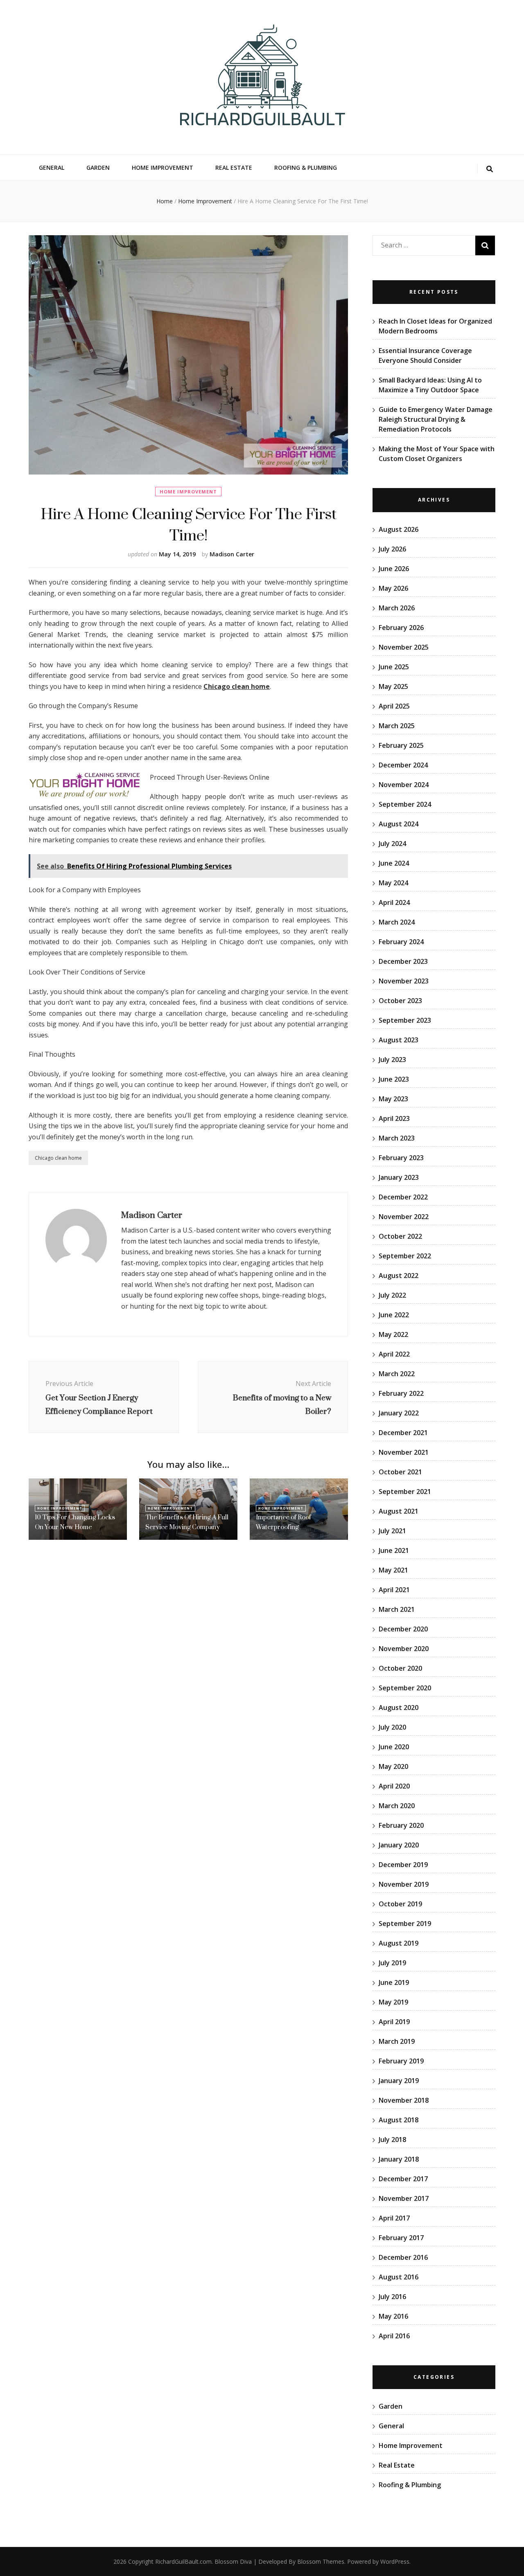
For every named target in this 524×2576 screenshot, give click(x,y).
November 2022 (404, 1217)
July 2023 (392, 1060)
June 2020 (394, 1747)
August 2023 (399, 1040)
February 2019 (401, 2061)
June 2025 (394, 667)
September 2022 (405, 1256)
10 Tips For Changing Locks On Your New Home (75, 1522)
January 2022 (399, 1413)
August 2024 (399, 824)
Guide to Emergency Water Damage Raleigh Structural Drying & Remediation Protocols (436, 419)
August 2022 (399, 1276)
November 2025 (404, 647)
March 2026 (397, 608)
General (52, 168)
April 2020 (394, 1786)
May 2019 (393, 2002)
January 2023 (399, 1177)
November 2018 (404, 2100)
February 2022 (401, 1393)
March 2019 (397, 2041)
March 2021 (397, 1609)
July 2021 (392, 1531)
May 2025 (393, 686)
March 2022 (397, 1374)
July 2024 (392, 844)
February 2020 (401, 1825)
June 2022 (394, 1315)
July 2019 (392, 1963)
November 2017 (404, 2198)
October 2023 (400, 1001)
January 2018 (399, 2159)
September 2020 (405, 1688)
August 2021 (399, 1511)
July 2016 (392, 2297)
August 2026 (399, 529)
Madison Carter (232, 554)
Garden (98, 168)
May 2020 (393, 1766)
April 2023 (394, 1118)
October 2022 (400, 1236)
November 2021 (404, 1452)
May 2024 (393, 883)
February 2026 (401, 628)
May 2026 (393, 588)
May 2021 (393, 1570)
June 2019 (394, 1982)
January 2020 (399, 1845)
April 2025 (394, 706)
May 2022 (393, 1334)
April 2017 (394, 2218)
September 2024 (405, 804)
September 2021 (405, 1492)
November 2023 (404, 981)
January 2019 (399, 2081)
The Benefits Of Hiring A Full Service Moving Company (187, 1522)
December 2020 (403, 1629)
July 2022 (392, 1295)
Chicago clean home (58, 1158)
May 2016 (393, 2316)
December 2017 (403, 2179)
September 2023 (405, 1020)
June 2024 (394, 863)
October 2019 (400, 1904)
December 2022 (403, 1197)
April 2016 (394, 2336)
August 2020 (399, 1708)
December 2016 (403, 2257)
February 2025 (401, 745)
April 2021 (394, 1590)
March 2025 (397, 726)
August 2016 (399, 2277)
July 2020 (392, 1727)
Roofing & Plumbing (306, 168)
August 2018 (399, 2120)
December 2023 (403, 961)
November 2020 (404, 1649)
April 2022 (394, 1354)
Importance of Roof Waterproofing (283, 1522)
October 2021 (400, 1472)
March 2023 (397, 1138)
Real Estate (234, 168)
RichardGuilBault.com (183, 2561)
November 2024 (404, 785)
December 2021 (403, 1433)
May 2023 (393, 1099)
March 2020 (397, 1806)
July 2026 (392, 549)
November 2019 (404, 1884)
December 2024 (403, 765)
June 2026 (394, 569)
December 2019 (403, 1865)
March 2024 (397, 922)
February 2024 (401, 942)
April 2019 (394, 2022)
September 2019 (405, 1924)
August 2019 (399, 1943)
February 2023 (401, 1158)
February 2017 (401, 2238)
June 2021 (394, 1550)
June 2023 (394, 1079)
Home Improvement (163, 168)
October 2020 (400, 1668)
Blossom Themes (321, 2561)
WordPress (395, 2561)
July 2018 (392, 2140)
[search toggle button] (490, 169)
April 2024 (394, 902)
